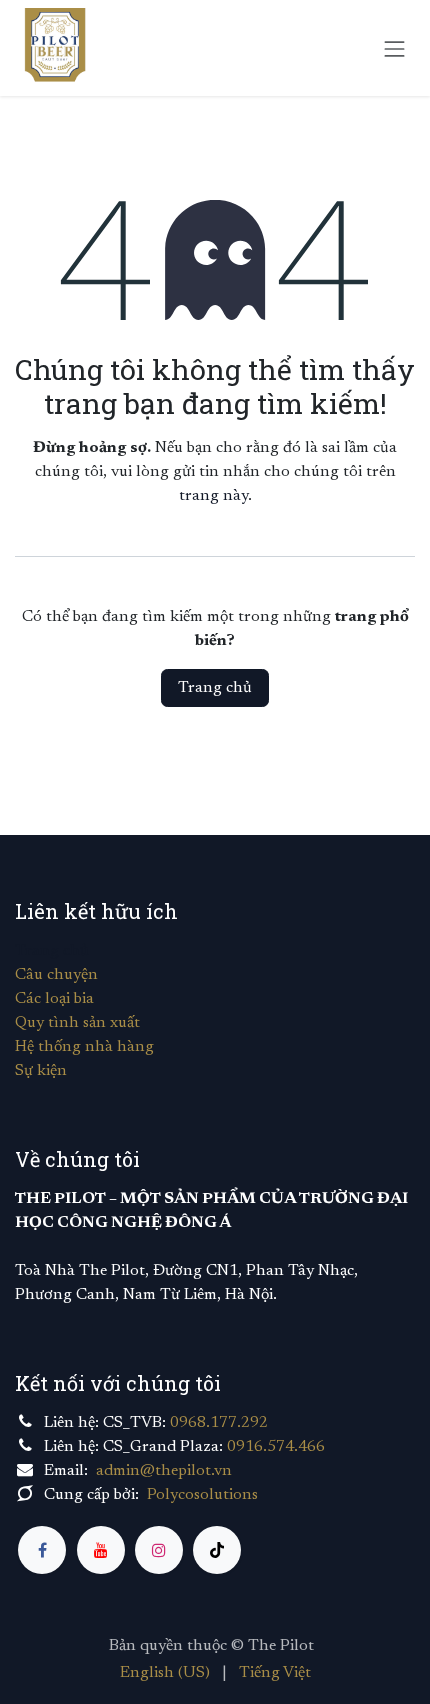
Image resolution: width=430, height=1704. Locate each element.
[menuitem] (165, 1673)
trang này (213, 496)
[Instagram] (159, 1550)
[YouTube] (101, 1550)
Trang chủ (215, 688)
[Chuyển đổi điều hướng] (395, 47)
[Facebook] (42, 1550)
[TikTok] (217, 1550)
